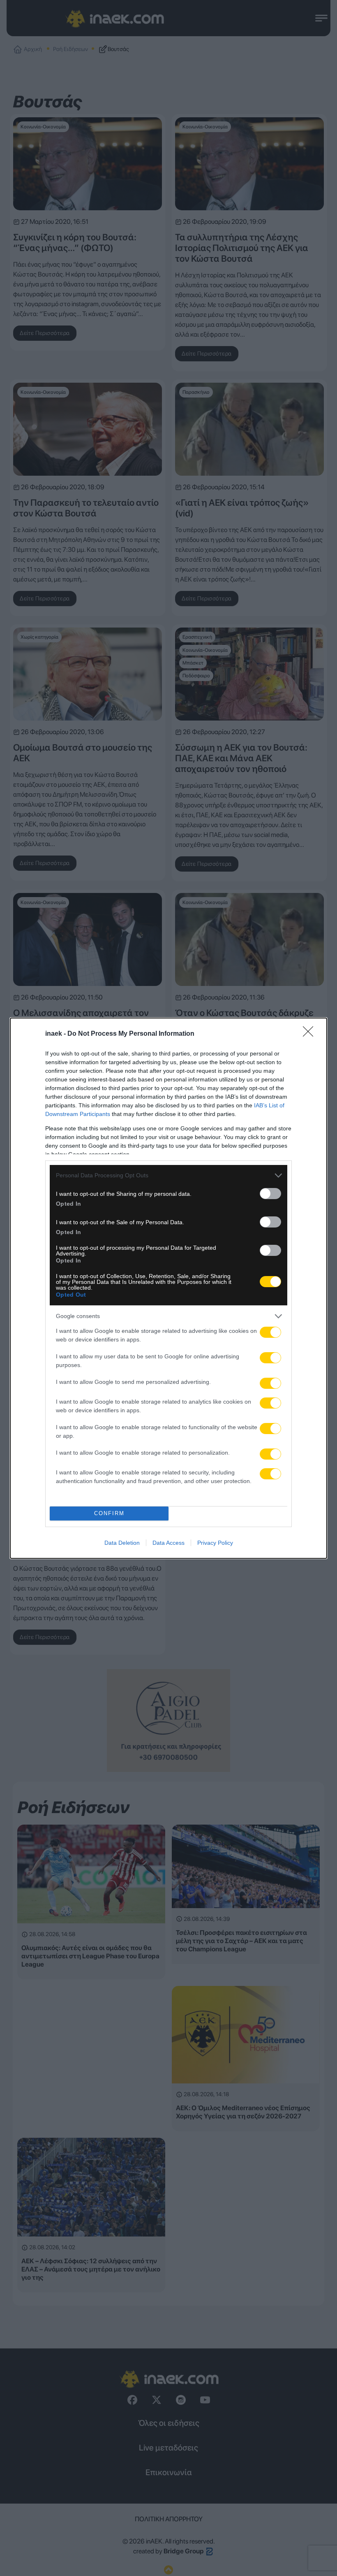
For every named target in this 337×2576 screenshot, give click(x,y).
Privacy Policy (215, 1543)
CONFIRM (109, 1513)
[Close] (311, 1034)
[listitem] (168, 1175)
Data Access (168, 1543)
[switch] (270, 1194)
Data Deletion (122, 1543)
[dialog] (168, 1288)
